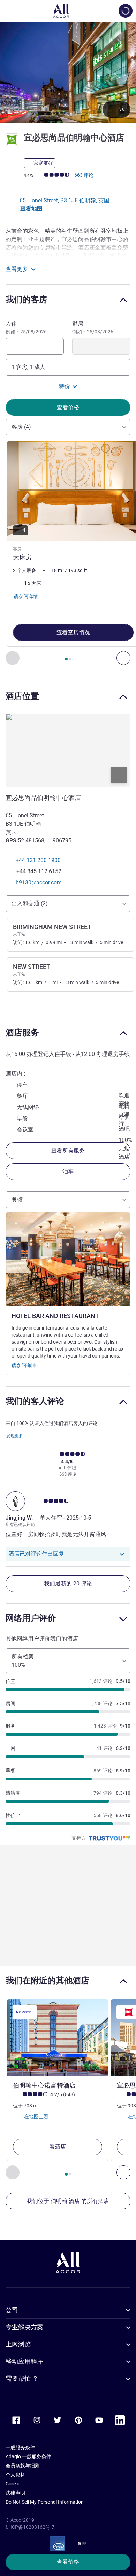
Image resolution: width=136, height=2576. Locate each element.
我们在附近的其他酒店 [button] (47, 1980)
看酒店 (58, 2147)
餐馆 (17, 1199)
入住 (26, 327)
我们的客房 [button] (27, 299)
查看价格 (68, 2562)
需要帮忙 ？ (22, 2378)
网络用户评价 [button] (31, 1618)
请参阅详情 (24, 1366)
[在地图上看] (68, 750)
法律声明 (15, 2493)
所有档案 (23, 1661)
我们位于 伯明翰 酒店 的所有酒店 (68, 2201)
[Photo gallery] (68, 73)
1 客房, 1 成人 (28, 367)
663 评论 (84, 175)
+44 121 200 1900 (38, 860)
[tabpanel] (68, 553)
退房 (93, 327)
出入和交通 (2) (30, 903)
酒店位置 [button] (22, 696)
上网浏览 (18, 2344)
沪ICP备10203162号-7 (30, 2527)
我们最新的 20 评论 (68, 1583)
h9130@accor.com (39, 882)
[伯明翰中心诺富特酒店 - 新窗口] (58, 2038)
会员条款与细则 (23, 2466)
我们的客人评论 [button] (35, 1401)
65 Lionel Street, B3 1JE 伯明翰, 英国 (65, 200)
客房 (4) (21, 427)
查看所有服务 (68, 1150)
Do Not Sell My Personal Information (45, 2502)
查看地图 (31, 208)
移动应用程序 (24, 2361)
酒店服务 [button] (22, 1032)
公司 (12, 2310)
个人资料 (15, 2475)
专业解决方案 (24, 2327)
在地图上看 (36, 2116)
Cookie (13, 2484)
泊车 (68, 1171)
